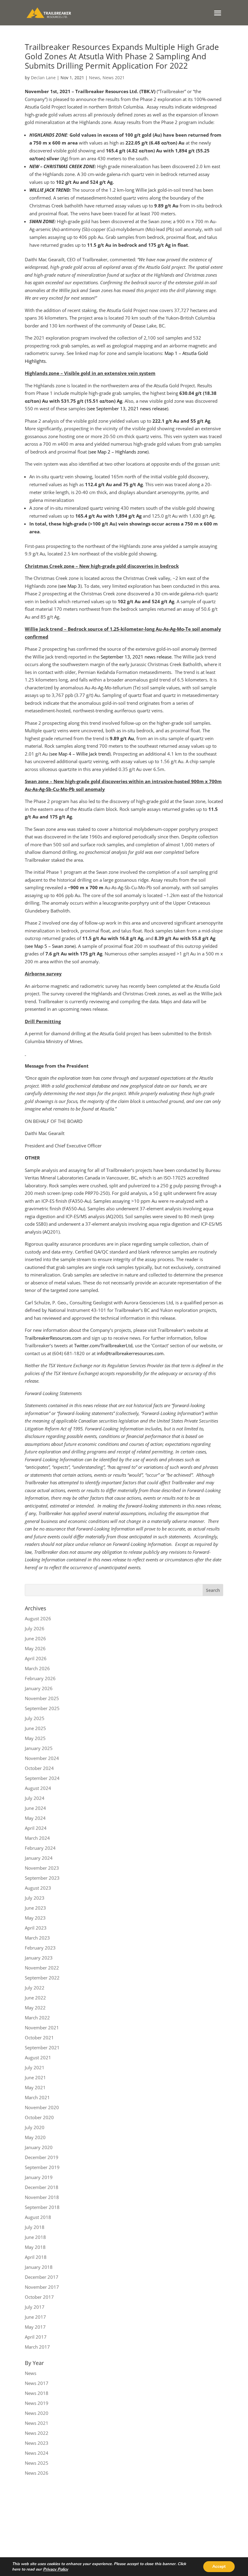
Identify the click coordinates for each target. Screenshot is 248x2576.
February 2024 (40, 1848)
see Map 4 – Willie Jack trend (80, 754)
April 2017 (36, 2337)
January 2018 (39, 2267)
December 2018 (42, 2187)
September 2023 (42, 1878)
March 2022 (37, 2018)
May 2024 (35, 1818)
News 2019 (37, 2403)
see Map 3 (70, 586)
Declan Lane (43, 78)
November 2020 (42, 2107)
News (95, 78)
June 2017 (35, 2317)
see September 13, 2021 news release (127, 408)
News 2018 (37, 2393)
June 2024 (35, 1808)
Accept (219, 2566)
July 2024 (35, 1798)
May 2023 (35, 1918)
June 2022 (35, 1998)
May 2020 (35, 2137)
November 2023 (42, 1868)
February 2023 (40, 1948)
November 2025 (42, 1698)
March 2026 (37, 1668)
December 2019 (42, 2157)
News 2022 (37, 2433)
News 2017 (37, 2383)
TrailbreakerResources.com (53, 1338)
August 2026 (38, 1618)
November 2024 (42, 1758)
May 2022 (35, 2008)
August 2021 (38, 2057)
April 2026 (36, 1658)
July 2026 (35, 1628)
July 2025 (35, 1718)
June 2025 (35, 1728)
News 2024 (37, 2453)
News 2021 (114, 78)
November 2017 (42, 2287)
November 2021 (42, 2028)
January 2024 (39, 1858)
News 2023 (37, 2443)
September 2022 (42, 1978)
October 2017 (39, 2297)
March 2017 (37, 2347)
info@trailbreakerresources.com (130, 1353)
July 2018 (35, 2227)
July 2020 (35, 2127)
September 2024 (42, 1778)
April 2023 (36, 1928)
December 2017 (42, 2277)
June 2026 (35, 1638)
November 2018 (42, 2197)
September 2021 (42, 2047)
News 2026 (37, 2473)
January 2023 (39, 1958)
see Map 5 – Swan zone (50, 946)
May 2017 (35, 2327)
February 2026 (40, 1678)
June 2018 (35, 2237)
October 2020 (39, 2117)
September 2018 (42, 2207)
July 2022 (35, 1988)
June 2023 (35, 1908)
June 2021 (35, 2077)
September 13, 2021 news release (136, 657)
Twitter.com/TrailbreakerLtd (103, 1345)
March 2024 (37, 1838)
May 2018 (35, 2247)
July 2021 (35, 2067)
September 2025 (42, 1708)
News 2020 (37, 2413)
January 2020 (39, 2147)
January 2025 (39, 1748)
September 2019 (42, 2167)
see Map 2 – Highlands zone (118, 452)
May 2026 (35, 1648)
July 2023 (35, 1898)
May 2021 (35, 2087)
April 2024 (36, 1828)
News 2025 (37, 2463)
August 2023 (38, 1888)
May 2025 (35, 1738)
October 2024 (39, 1768)
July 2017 (35, 2307)
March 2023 (37, 1938)
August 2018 (38, 2217)
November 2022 (42, 1968)
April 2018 (36, 2257)
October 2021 (39, 2038)
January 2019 (39, 2177)
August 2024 (38, 1788)
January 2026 (39, 1688)
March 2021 (37, 2097)
